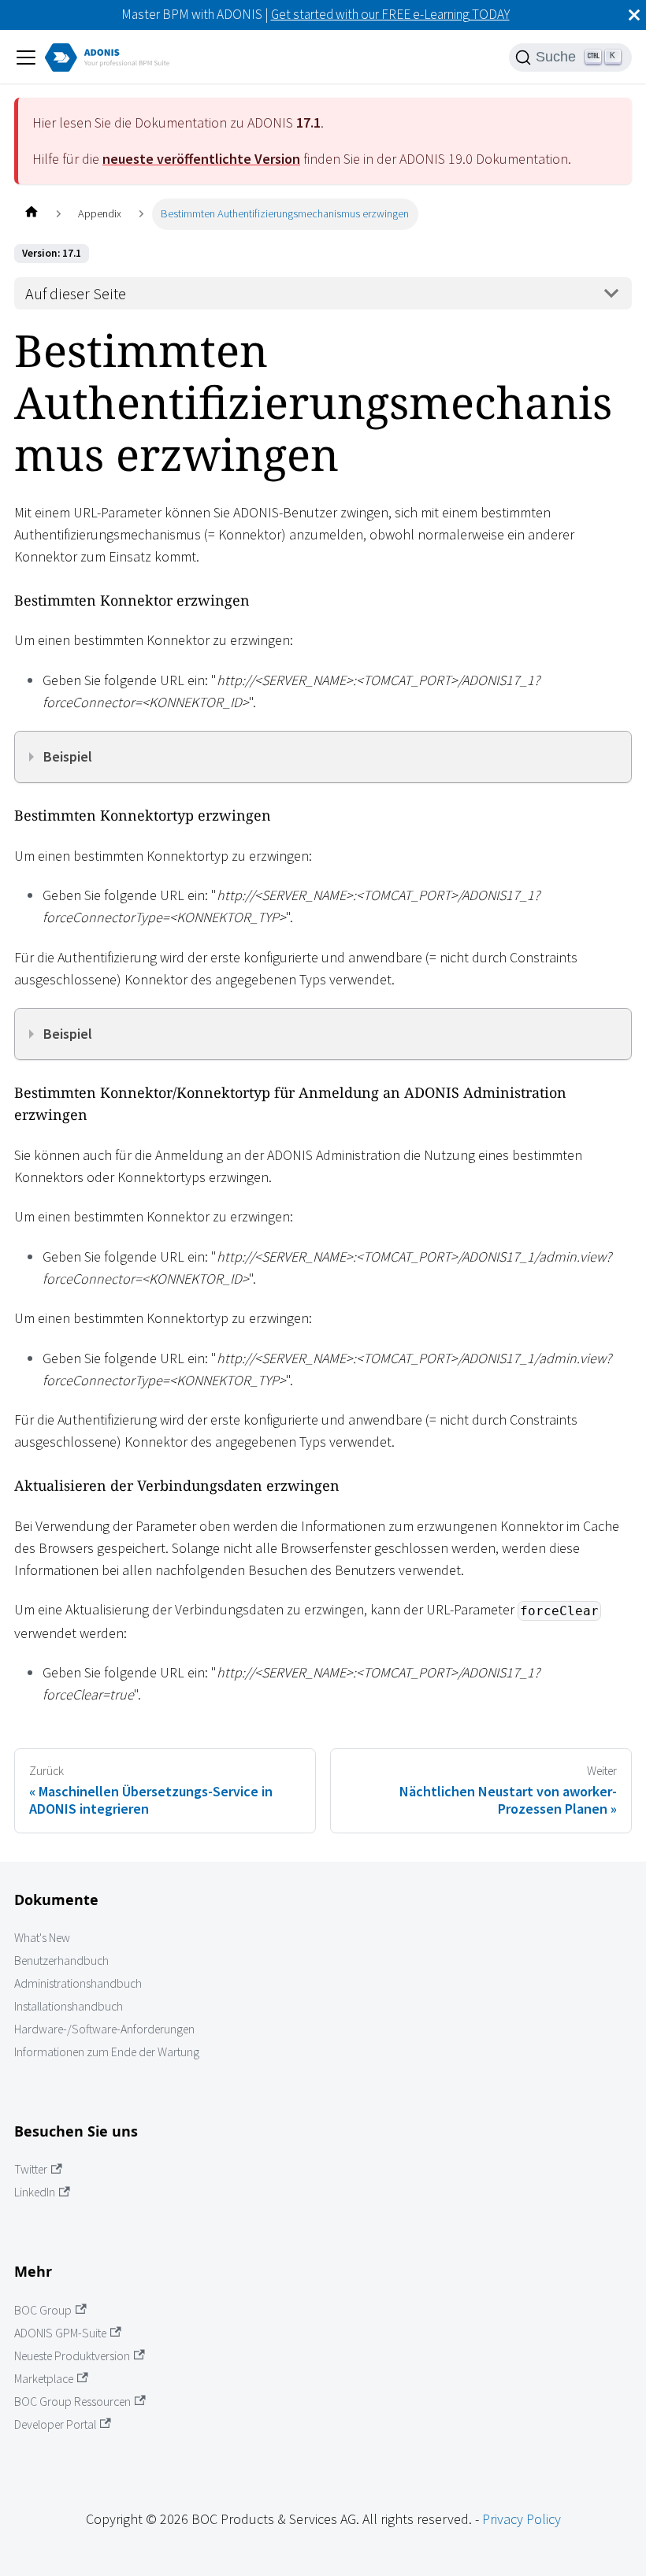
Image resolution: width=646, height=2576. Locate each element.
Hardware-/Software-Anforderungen (104, 2029)
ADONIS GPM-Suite (60, 2333)
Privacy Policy (522, 2519)
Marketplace (44, 2379)
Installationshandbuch (69, 2006)
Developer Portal (55, 2424)
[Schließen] (634, 15)
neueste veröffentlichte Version (201, 159)
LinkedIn (35, 2192)
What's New (42, 1938)
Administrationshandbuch (78, 1983)
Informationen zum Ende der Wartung (107, 2052)
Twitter (31, 2169)
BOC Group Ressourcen (72, 2402)
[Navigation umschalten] (26, 57)
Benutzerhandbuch (61, 1961)
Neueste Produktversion (72, 2356)
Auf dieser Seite (76, 294)
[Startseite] (31, 214)
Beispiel (68, 756)
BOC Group (43, 2310)
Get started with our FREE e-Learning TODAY (390, 14)
